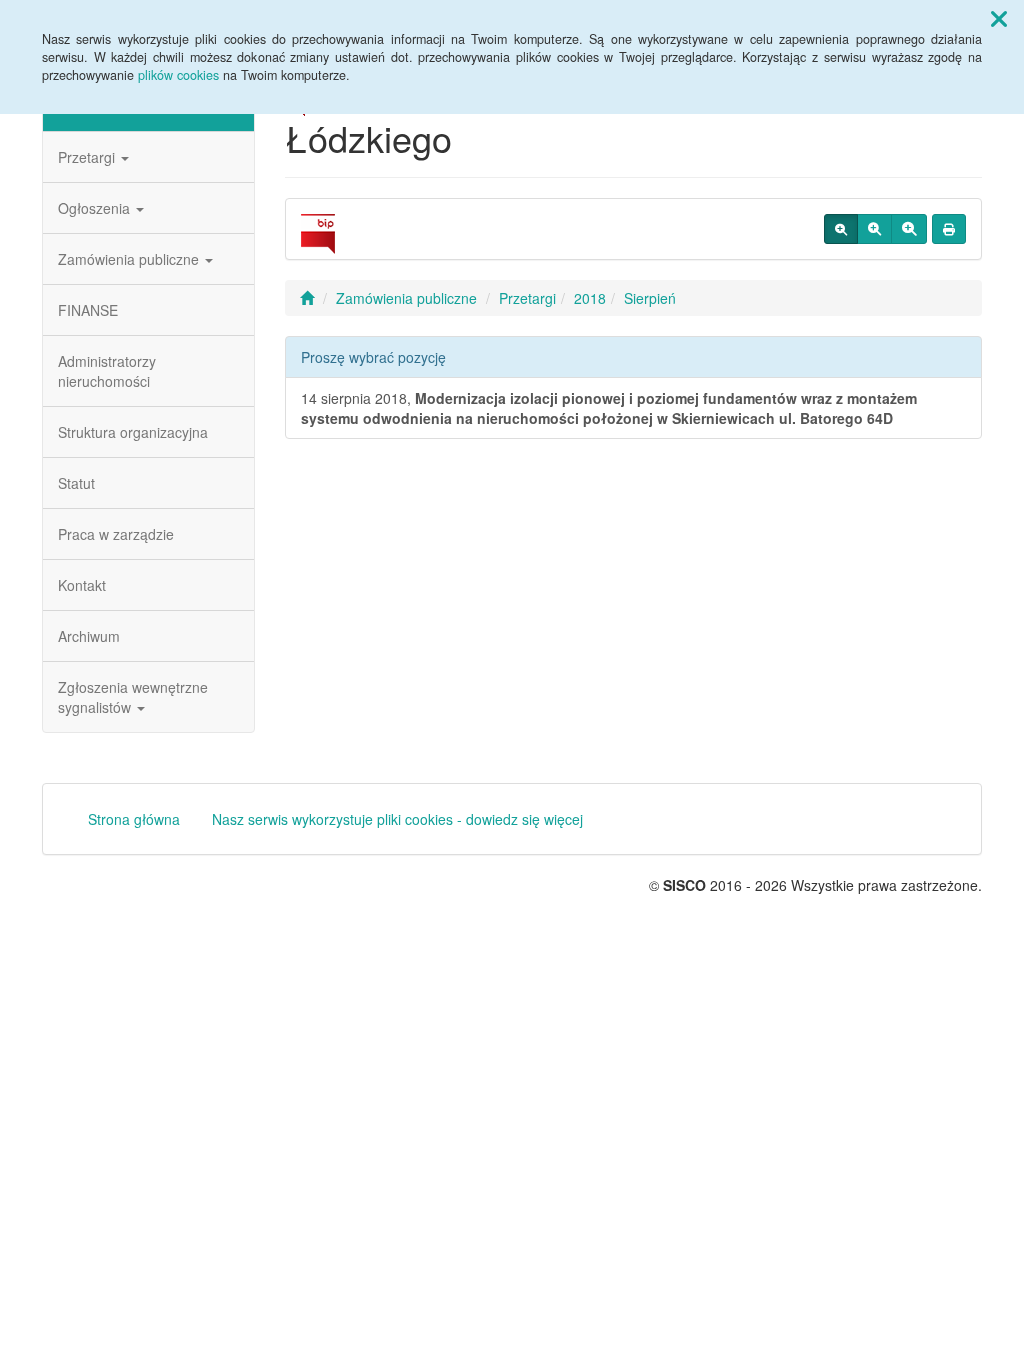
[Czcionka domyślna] (841, 229)
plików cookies (178, 75)
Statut (76, 483)
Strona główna (134, 819)
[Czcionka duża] (909, 229)
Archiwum (89, 636)
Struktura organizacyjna (133, 432)
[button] (999, 18)
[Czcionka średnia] (874, 229)
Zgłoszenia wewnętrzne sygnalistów (133, 697)
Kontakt (82, 585)
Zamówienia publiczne (130, 259)
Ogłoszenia (96, 208)
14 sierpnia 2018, (609, 408)
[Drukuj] (949, 229)
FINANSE (88, 310)
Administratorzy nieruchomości (107, 371)
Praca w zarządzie (116, 534)
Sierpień (650, 298)
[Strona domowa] (307, 298)
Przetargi (88, 157)
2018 (590, 298)
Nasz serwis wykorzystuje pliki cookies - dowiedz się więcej (397, 819)
